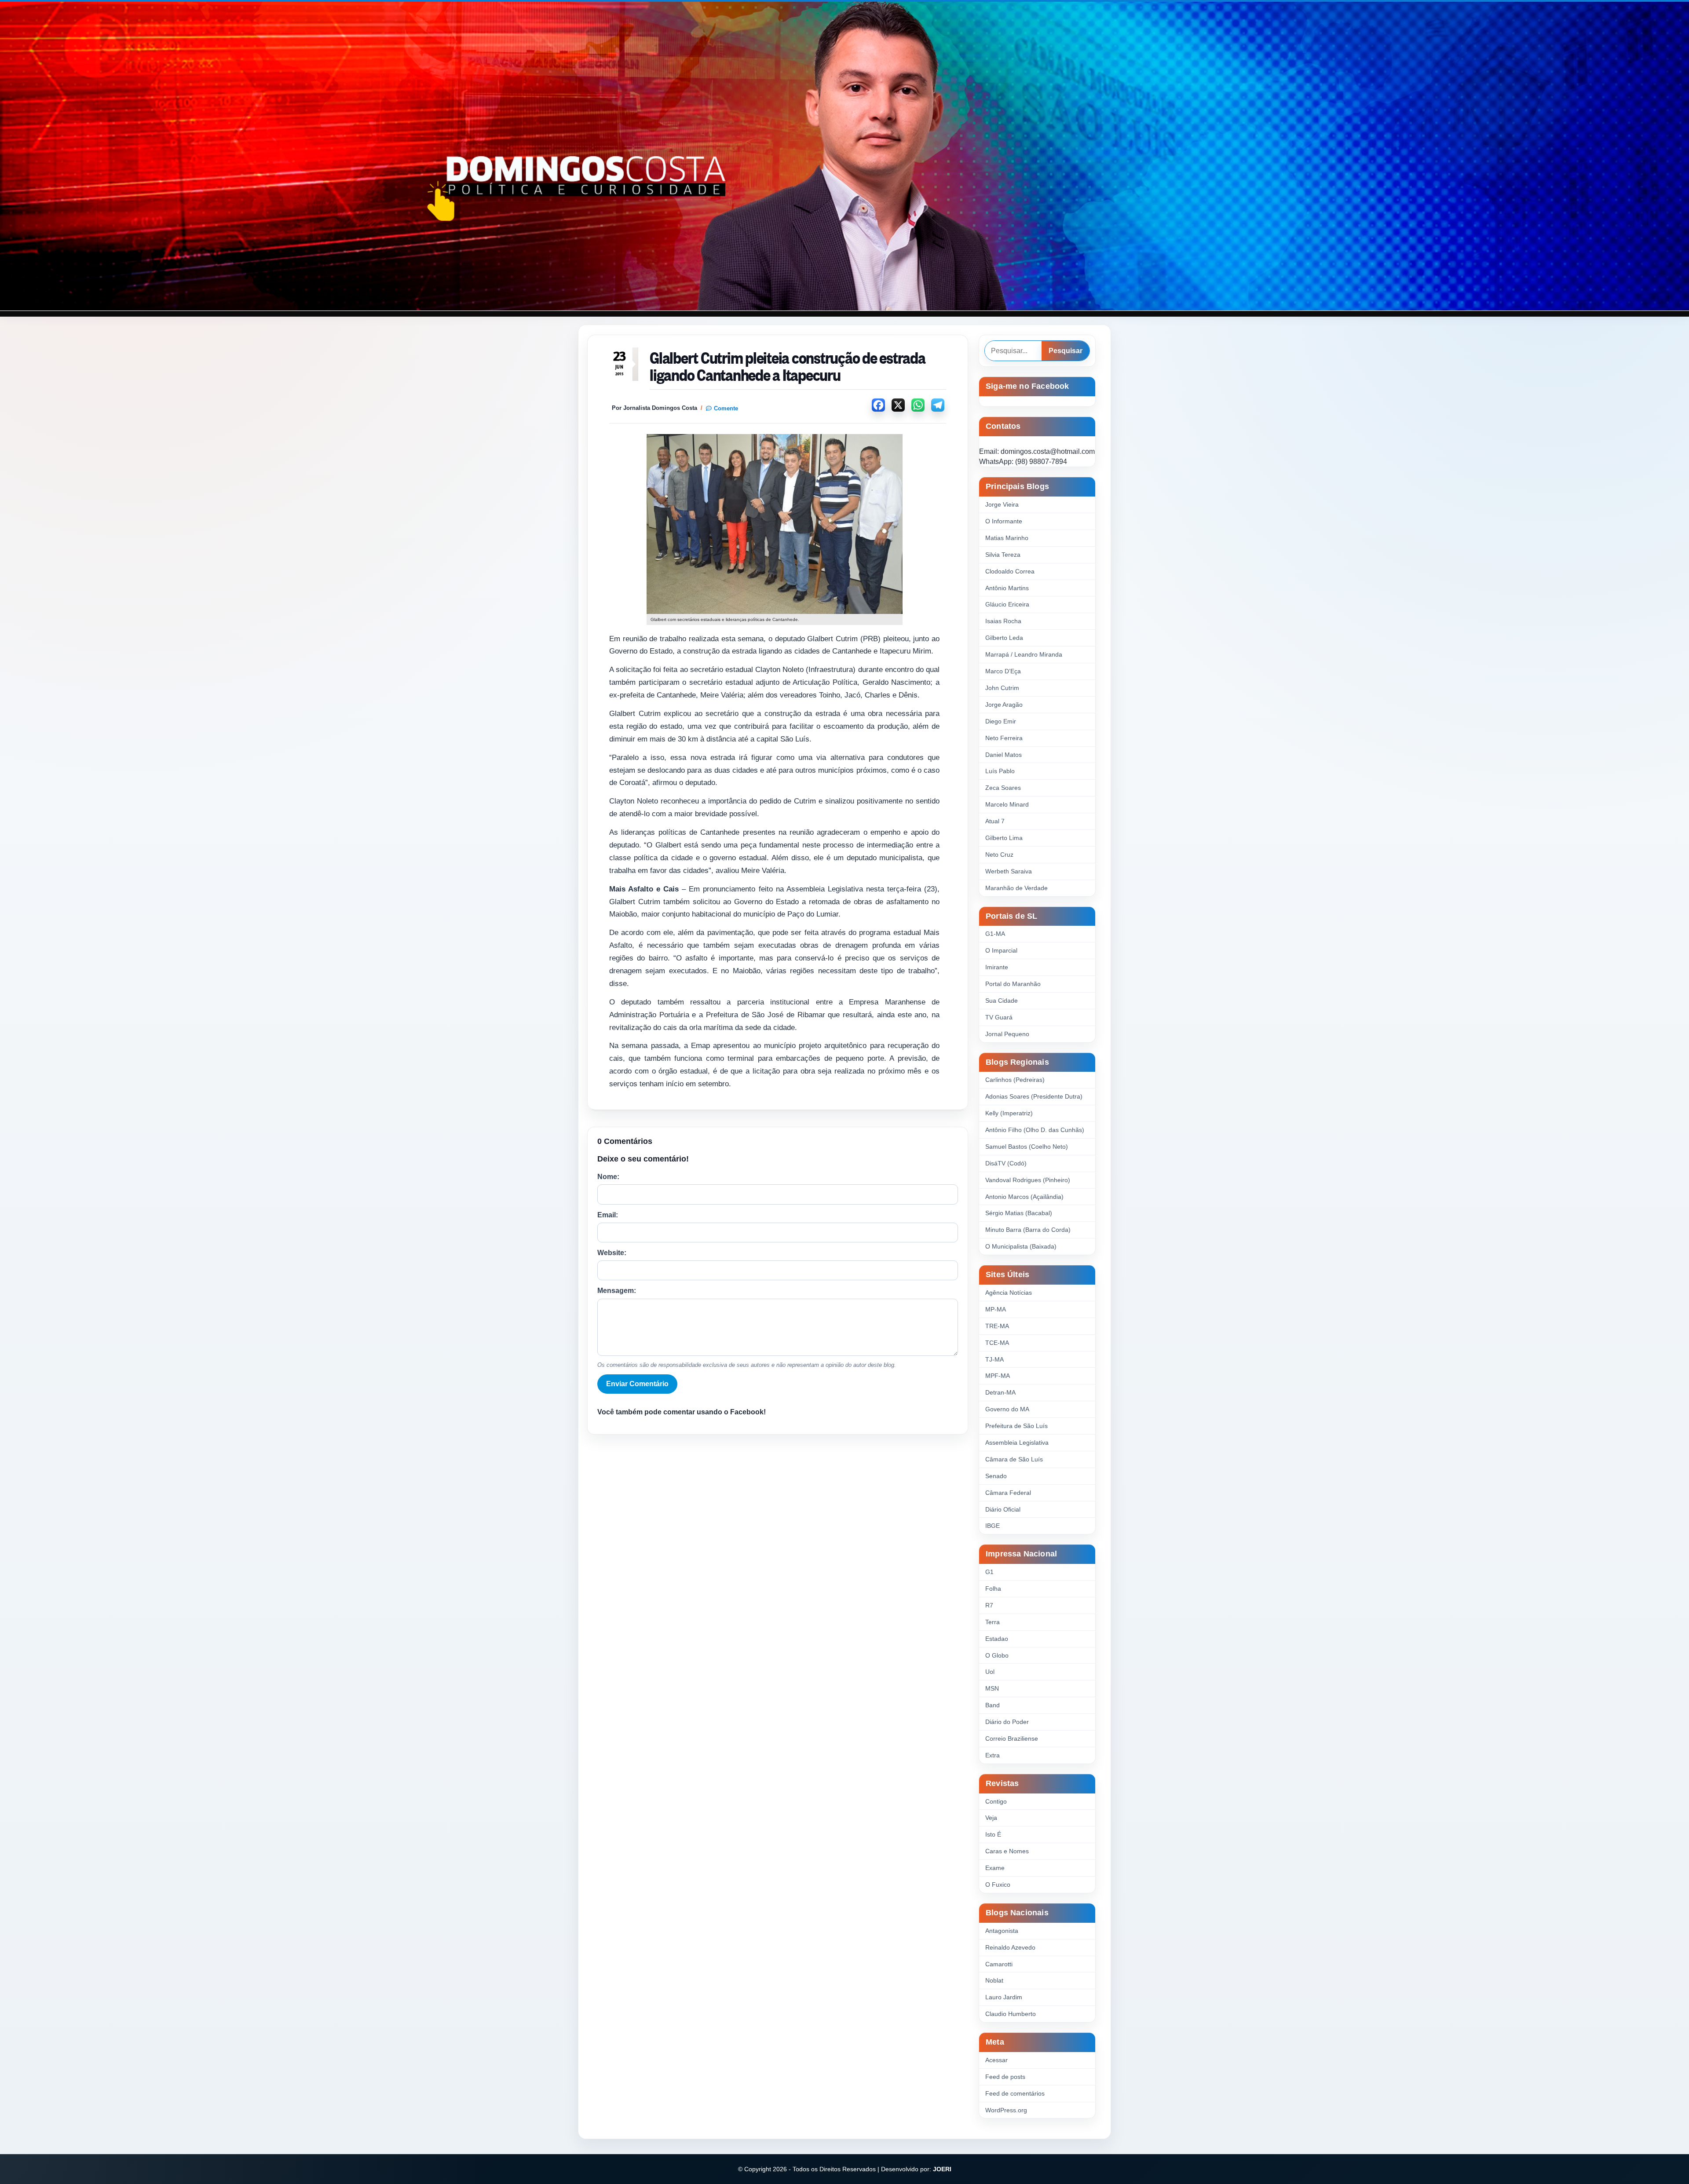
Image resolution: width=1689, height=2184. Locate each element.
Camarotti (999, 1964)
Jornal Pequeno (1007, 1034)
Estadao (997, 1639)
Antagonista (1002, 1931)
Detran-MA (1000, 1392)
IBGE (993, 1526)
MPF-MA (998, 1376)
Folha (993, 1589)
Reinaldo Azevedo (1010, 1947)
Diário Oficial (1003, 1509)
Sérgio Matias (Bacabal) (1019, 1213)
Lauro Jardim (1004, 1997)
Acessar (996, 2060)
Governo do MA (1007, 1409)
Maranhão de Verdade (1016, 888)
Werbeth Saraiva (1009, 871)
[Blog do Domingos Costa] (844, 156)
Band (993, 1705)
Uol (990, 1672)
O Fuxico (998, 1885)
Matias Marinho (1007, 538)
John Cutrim (1002, 688)
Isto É (993, 1834)
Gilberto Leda (1004, 638)
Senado (996, 1476)
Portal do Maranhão (1013, 984)
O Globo (997, 1655)
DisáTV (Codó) (1006, 1163)
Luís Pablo (1000, 771)
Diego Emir (1001, 721)
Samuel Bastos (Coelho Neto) (1027, 1147)
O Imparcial (1001, 950)
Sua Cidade (1002, 1001)
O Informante (1004, 521)
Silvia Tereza (1003, 555)
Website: (612, 1253)
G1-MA (995, 934)
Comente (726, 408)
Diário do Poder (1007, 1722)
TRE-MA (997, 1326)
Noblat (994, 1980)
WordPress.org (1006, 2110)
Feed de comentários (1015, 2093)
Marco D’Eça (1003, 671)
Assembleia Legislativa (1017, 1443)
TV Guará (999, 1017)
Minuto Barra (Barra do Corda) (1028, 1230)
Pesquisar (1066, 351)
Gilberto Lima (1004, 838)
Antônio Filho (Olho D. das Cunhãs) (1035, 1130)
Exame (995, 1868)
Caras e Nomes (1007, 1851)
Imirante (997, 967)
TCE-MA (997, 1343)
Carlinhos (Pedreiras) (1015, 1080)
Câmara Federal (1008, 1493)
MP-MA (996, 1309)
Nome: (608, 1177)
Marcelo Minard (1007, 804)
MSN (992, 1688)
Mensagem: (617, 1291)
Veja (991, 1818)
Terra (993, 1622)
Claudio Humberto (1011, 2014)
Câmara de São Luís (1014, 1459)
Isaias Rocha (1003, 621)
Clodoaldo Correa (1010, 571)
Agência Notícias (1009, 1293)
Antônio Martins (1007, 588)
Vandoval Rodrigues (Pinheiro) (1028, 1180)
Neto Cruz (999, 855)
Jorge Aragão (1004, 705)
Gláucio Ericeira (1007, 604)
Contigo (996, 1801)
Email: (608, 1215)
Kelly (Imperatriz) (1009, 1113)
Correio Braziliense (1012, 1738)
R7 (989, 1605)
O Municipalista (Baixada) (1021, 1246)
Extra (993, 1755)
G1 (989, 1572)
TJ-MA (994, 1359)
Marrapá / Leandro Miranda (1024, 654)
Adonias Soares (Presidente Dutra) (1034, 1096)
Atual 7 (995, 821)
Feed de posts (1005, 2077)
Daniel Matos (1004, 755)
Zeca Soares (1003, 788)
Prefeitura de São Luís (1016, 1426)
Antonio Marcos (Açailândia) (1024, 1197)
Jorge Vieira (1002, 504)
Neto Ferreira (1004, 738)
